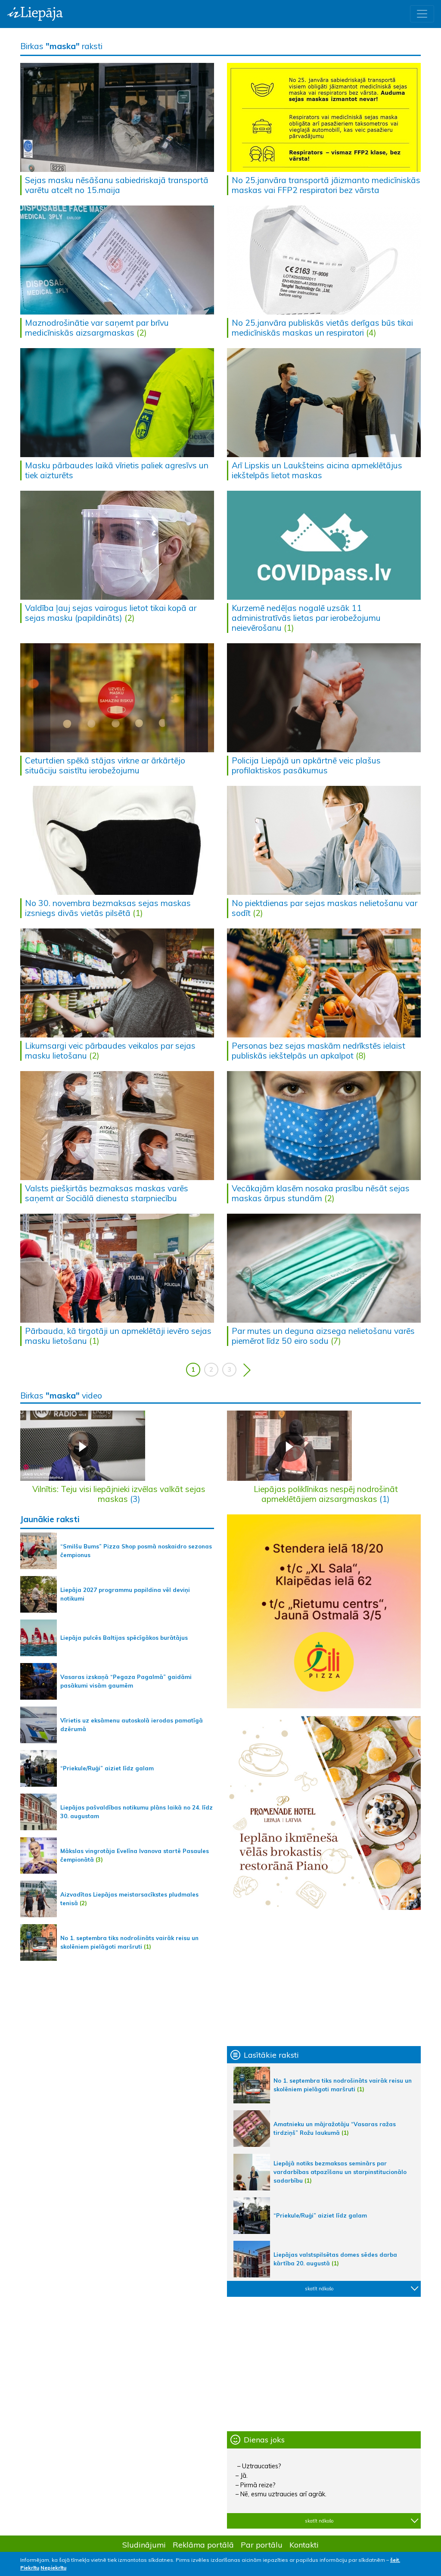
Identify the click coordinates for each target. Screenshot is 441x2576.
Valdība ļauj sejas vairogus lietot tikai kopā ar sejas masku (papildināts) (111, 613)
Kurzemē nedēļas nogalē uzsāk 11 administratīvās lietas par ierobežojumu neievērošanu (306, 618)
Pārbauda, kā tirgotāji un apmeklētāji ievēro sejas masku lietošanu (118, 1336)
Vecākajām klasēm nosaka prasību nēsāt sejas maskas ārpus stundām (321, 1193)
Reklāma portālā (203, 2545)
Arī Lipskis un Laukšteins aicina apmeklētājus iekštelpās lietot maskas (317, 470)
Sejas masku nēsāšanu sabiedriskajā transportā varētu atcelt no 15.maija (117, 185)
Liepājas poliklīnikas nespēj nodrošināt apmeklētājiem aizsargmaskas (326, 1494)
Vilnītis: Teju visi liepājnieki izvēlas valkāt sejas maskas (119, 1494)
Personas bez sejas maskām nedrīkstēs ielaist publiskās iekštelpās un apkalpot (318, 1051)
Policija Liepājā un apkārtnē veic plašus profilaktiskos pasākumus (306, 765)
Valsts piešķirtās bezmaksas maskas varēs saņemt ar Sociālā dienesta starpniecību (107, 1193)
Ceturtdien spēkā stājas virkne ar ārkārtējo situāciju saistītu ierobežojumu (105, 765)
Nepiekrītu (53, 2568)
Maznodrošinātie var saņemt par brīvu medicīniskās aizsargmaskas (97, 328)
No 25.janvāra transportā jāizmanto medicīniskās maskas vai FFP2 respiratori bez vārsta (326, 185)
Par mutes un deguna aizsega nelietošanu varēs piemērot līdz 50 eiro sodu (323, 1336)
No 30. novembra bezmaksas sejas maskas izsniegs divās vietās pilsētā (108, 908)
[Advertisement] (324, 1978)
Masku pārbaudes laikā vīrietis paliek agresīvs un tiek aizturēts (117, 470)
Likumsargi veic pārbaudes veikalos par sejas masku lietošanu (110, 1051)
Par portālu (262, 2545)
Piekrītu (30, 2568)
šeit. (395, 2560)
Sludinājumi (144, 2545)
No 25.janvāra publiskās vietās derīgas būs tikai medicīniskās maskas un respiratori (322, 328)
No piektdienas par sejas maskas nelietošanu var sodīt (325, 908)
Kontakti (304, 2545)
